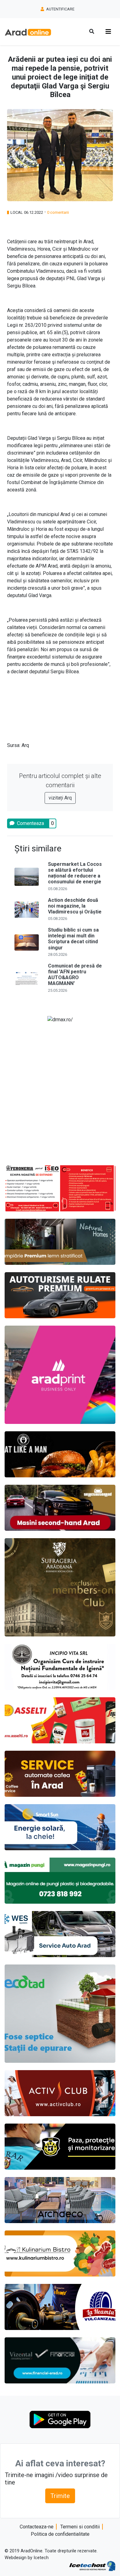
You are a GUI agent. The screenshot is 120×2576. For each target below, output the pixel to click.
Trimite (60, 2496)
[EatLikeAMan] (60, 1454)
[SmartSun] (60, 1827)
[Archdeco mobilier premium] (60, 2200)
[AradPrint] (60, 1375)
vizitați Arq (60, 798)
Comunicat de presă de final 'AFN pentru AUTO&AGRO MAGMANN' (75, 975)
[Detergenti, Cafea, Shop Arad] (60, 1720)
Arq (25, 745)
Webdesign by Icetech (27, 2558)
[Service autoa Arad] (60, 1934)
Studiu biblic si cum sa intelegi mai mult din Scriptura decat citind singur (73, 939)
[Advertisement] (60, 1091)
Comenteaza (30, 823)
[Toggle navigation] (108, 32)
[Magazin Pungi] (60, 1881)
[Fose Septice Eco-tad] (60, 2014)
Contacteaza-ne (37, 2527)
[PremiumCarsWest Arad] (60, 1295)
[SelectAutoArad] (60, 1508)
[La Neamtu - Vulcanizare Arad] (60, 2307)
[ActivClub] (60, 2093)
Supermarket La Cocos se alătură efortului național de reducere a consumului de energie (75, 873)
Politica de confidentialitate (60, 2534)
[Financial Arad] (60, 2360)
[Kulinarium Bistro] (60, 2254)
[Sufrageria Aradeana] (60, 1587)
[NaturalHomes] (60, 1242)
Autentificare (60, 9)
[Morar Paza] (60, 2147)
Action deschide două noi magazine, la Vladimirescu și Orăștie (75, 906)
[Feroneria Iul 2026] (60, 1188)
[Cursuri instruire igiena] (60, 1667)
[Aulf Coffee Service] (60, 1774)
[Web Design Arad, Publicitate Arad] (92, 2566)
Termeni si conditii (80, 2527)
